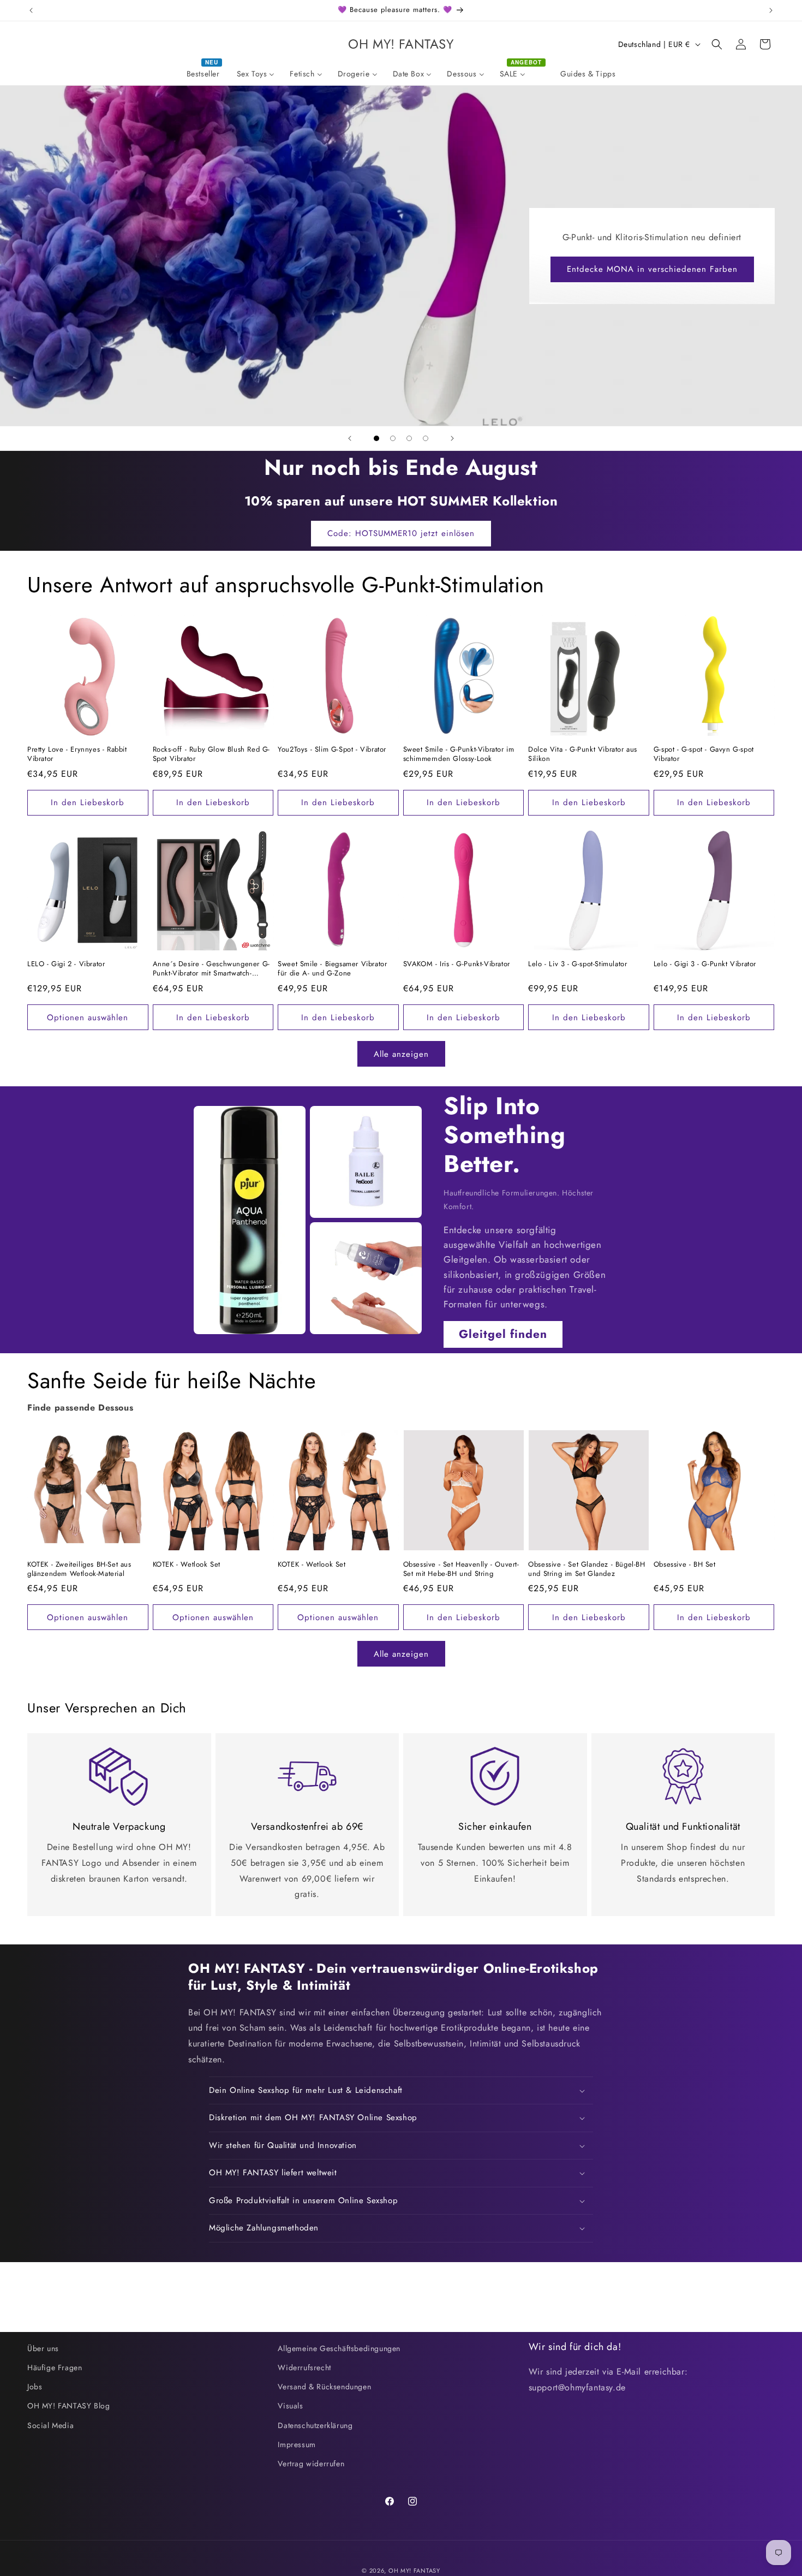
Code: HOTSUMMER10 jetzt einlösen (401, 533)
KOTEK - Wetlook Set (187, 1565)
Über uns (43, 2348)
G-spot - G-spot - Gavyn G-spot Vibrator (704, 754)
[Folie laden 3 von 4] (409, 438)
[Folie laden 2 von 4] (393, 438)
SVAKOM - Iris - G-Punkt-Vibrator (457, 964)
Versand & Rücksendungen (324, 2387)
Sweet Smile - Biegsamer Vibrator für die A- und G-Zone (332, 969)
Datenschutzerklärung (315, 2425)
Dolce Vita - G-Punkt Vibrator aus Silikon (583, 754)
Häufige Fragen (55, 2367)
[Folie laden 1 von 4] (376, 438)
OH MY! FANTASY (414, 2571)
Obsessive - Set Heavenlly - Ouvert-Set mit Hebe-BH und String (461, 1569)
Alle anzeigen (401, 1054)
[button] (717, 44)
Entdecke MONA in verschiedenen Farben (652, 269)
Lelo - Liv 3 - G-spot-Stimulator (577, 964)
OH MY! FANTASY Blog (68, 2406)
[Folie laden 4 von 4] (426, 438)
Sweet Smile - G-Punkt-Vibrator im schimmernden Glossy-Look (459, 754)
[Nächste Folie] (452, 438)
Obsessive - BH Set (685, 1565)
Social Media (50, 2425)
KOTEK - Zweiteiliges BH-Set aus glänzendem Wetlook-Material (79, 1569)
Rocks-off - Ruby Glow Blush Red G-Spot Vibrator (211, 754)
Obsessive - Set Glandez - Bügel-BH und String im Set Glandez (586, 1569)
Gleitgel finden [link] (503, 1334)
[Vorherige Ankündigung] (31, 10)
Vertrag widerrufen (311, 2464)
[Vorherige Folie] (350, 438)
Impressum (297, 2444)
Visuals (290, 2406)
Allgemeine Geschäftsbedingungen (339, 2348)
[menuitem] (204, 74)
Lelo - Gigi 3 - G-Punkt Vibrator (705, 964)
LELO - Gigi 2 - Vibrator (66, 964)
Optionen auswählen (88, 1018)
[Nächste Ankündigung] (771, 10)
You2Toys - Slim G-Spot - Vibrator (332, 750)
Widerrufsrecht (304, 2367)
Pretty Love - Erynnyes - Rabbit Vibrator (77, 754)
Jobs (35, 2387)
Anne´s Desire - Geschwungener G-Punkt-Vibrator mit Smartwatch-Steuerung (211, 969)
